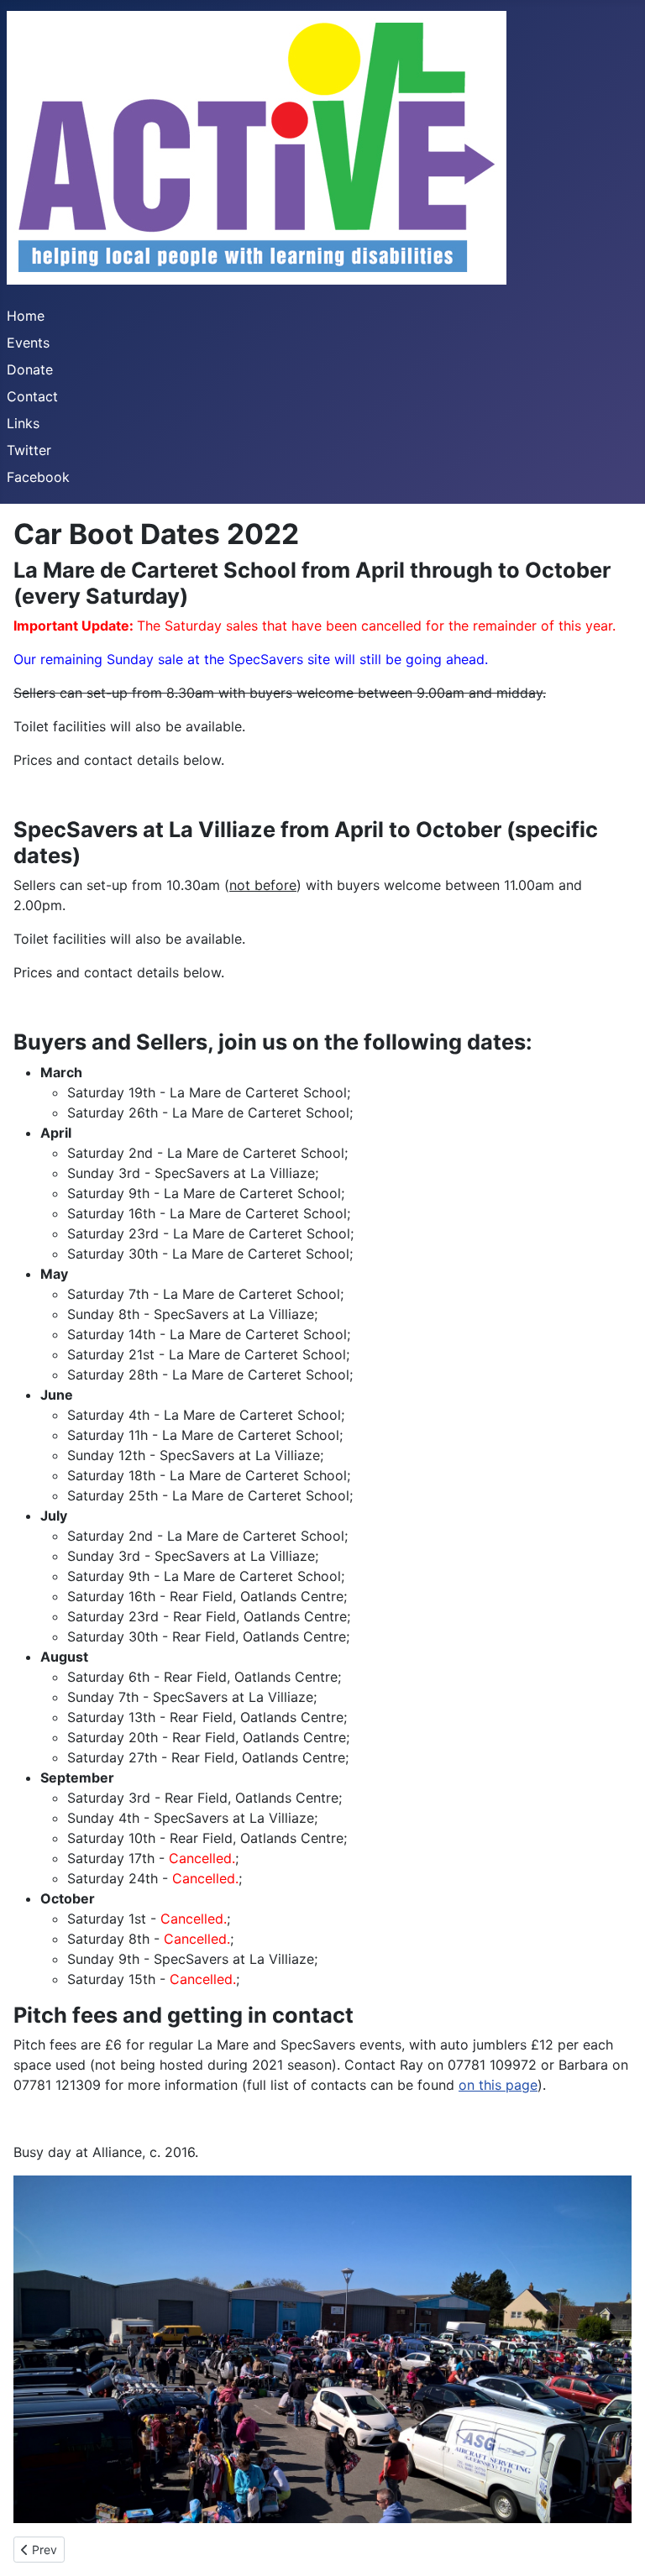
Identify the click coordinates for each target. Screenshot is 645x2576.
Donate (30, 369)
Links (23, 423)
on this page (498, 2085)
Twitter (29, 450)
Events (28, 343)
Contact (32, 396)
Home (26, 316)
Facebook (38, 477)
